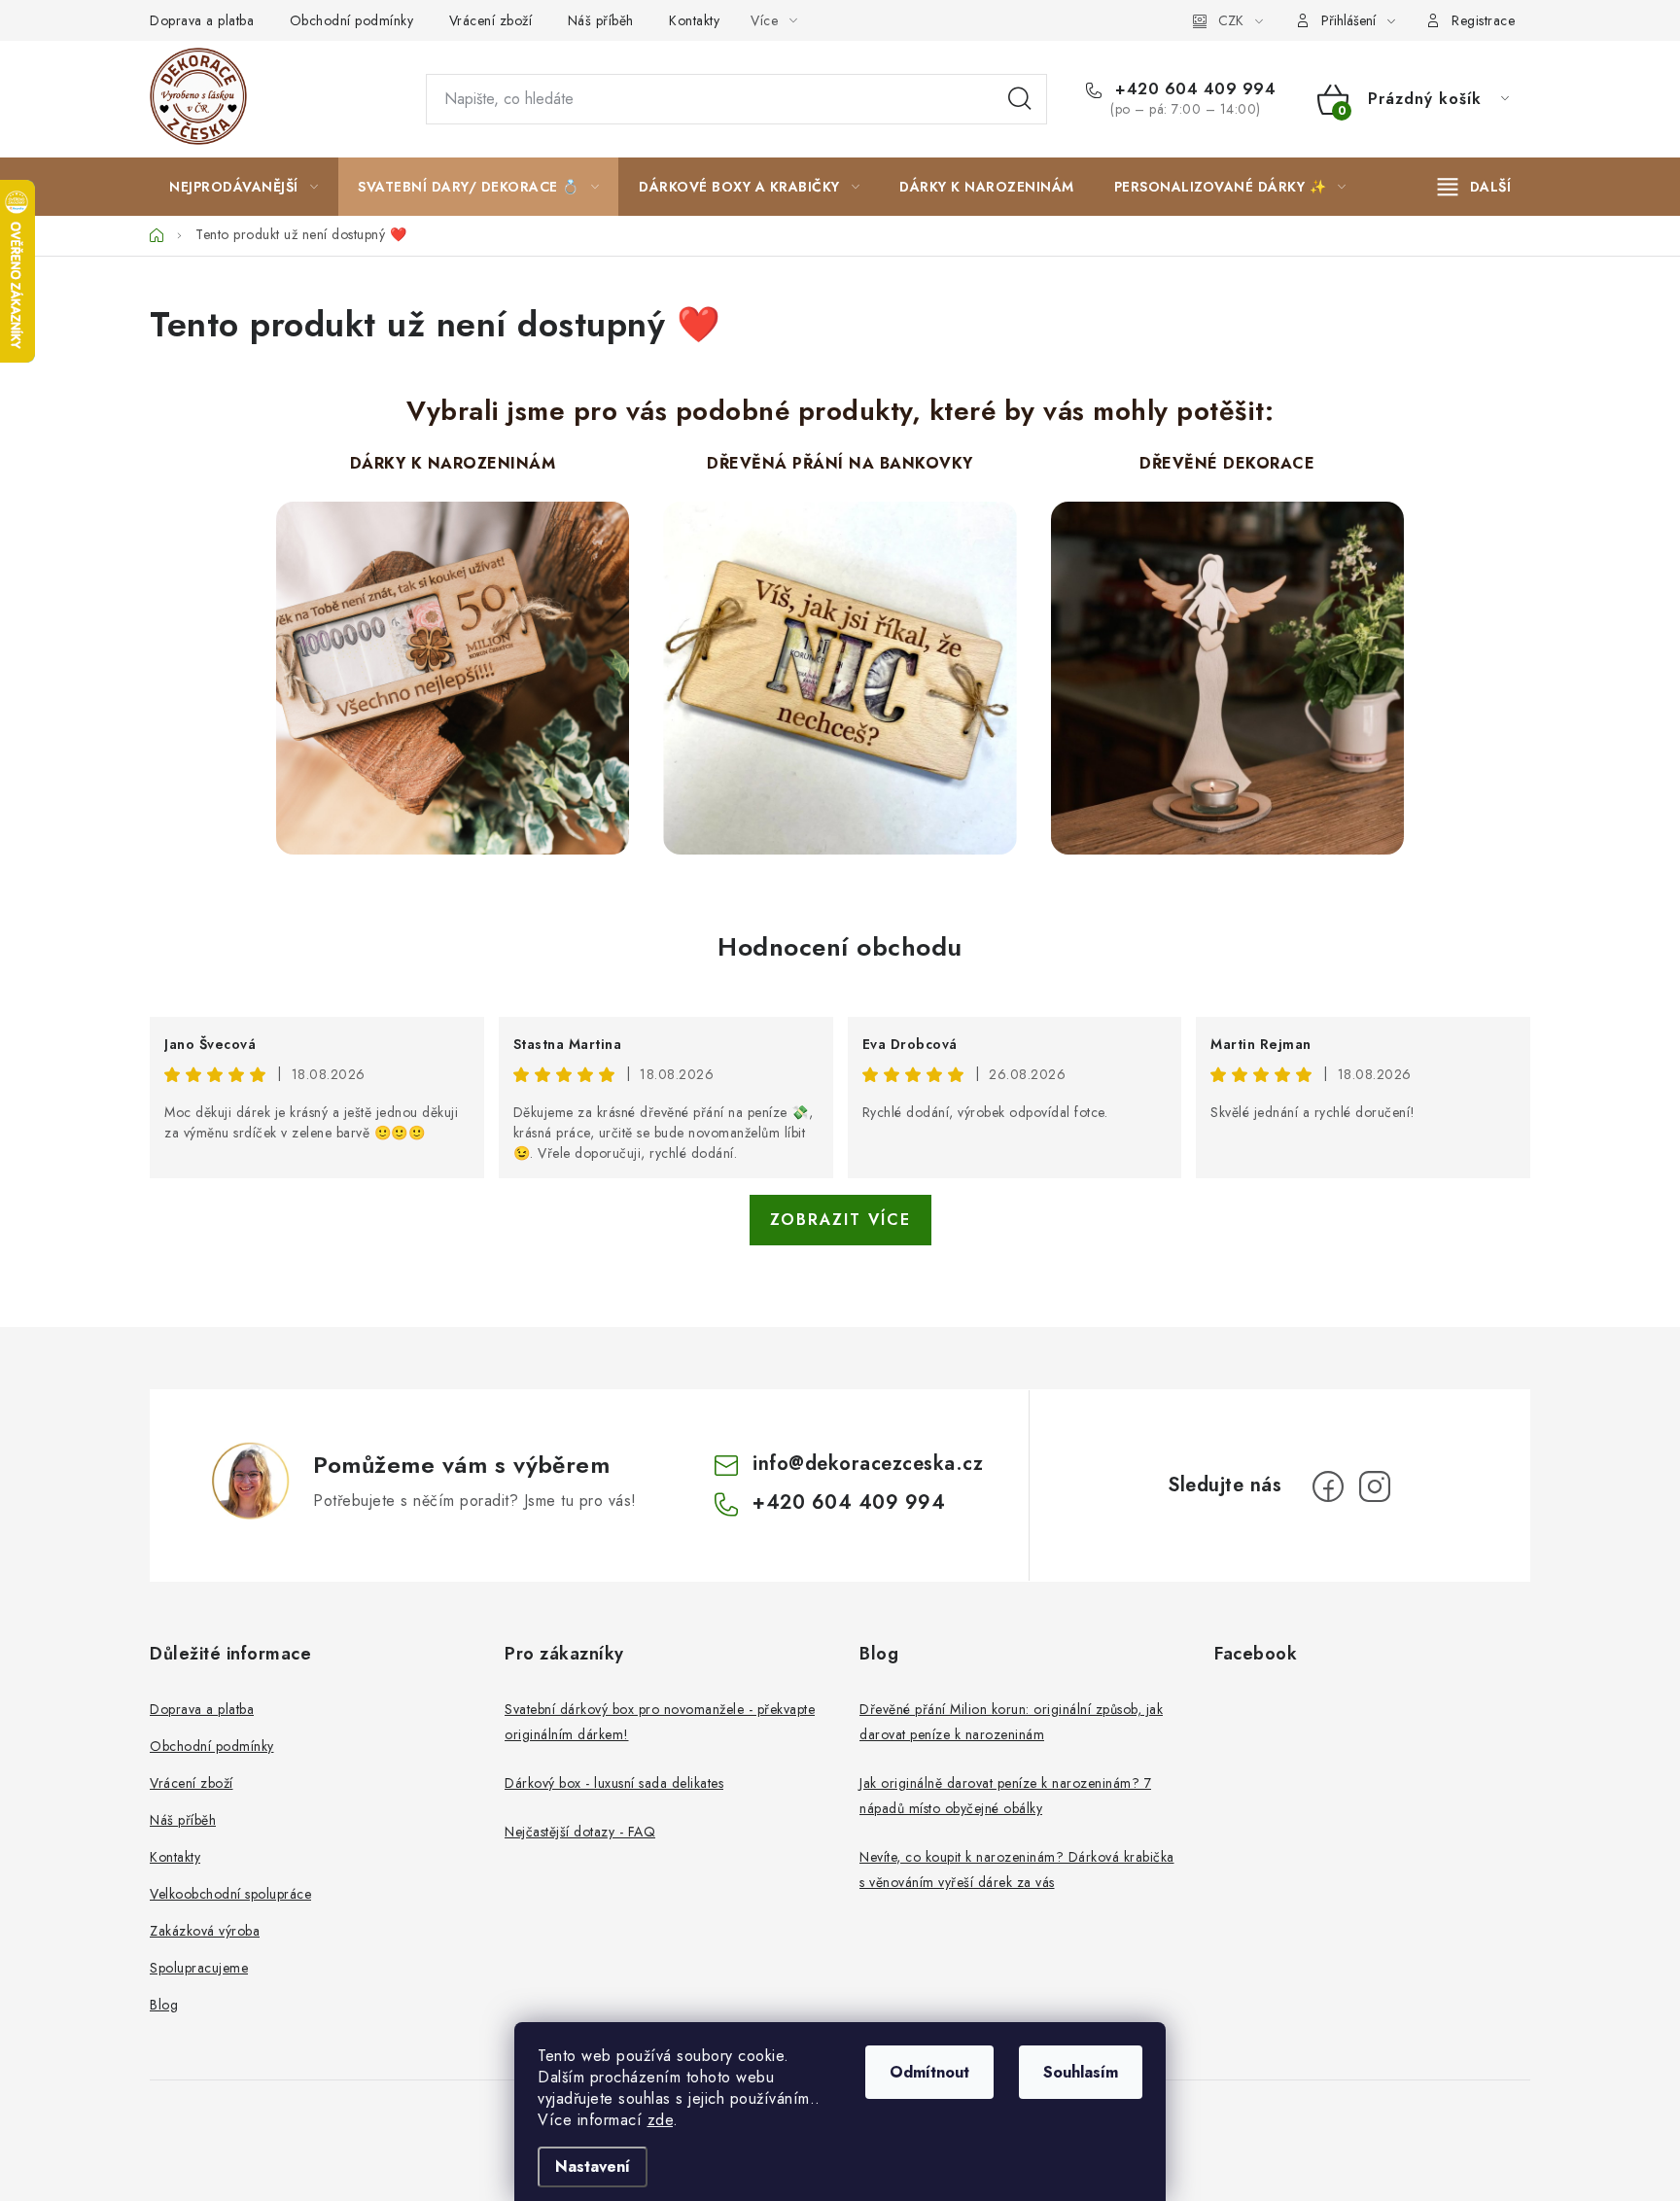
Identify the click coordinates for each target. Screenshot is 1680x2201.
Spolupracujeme (199, 1968)
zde (661, 2120)
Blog (164, 2005)
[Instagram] (1375, 1486)
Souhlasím (1081, 2072)
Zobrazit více (840, 1220)
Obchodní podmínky (352, 20)
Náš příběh (601, 20)
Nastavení (593, 2166)
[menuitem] (244, 187)
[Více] (1474, 187)
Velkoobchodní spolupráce (230, 1894)
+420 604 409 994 (1193, 89)
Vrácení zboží (491, 20)
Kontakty (694, 20)
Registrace (1483, 20)
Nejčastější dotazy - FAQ (580, 1832)
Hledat (1020, 99)
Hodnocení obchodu (840, 947)
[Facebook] (1328, 1486)
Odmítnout (929, 2072)
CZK (1231, 20)
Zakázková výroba (205, 1931)
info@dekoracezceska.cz (868, 1464)
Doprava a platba (202, 20)
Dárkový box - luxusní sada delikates (614, 1783)
